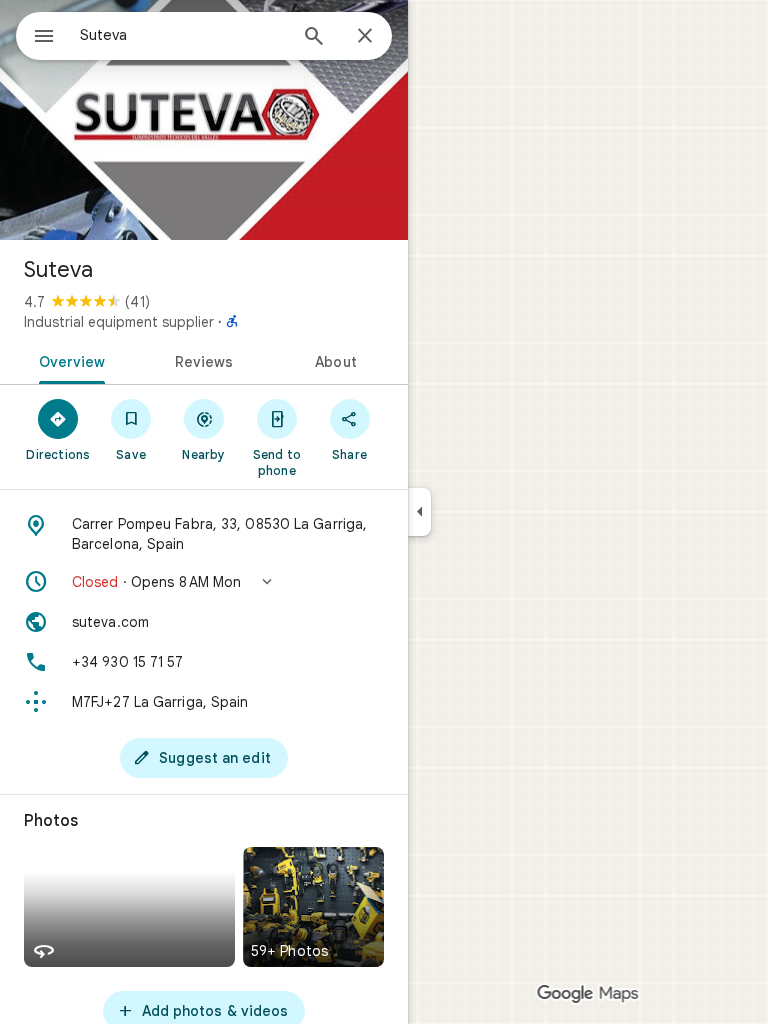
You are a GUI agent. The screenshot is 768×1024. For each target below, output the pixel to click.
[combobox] (183, 35)
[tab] (68, 360)
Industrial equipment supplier (119, 322)
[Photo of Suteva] (204, 120)
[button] (204, 582)
